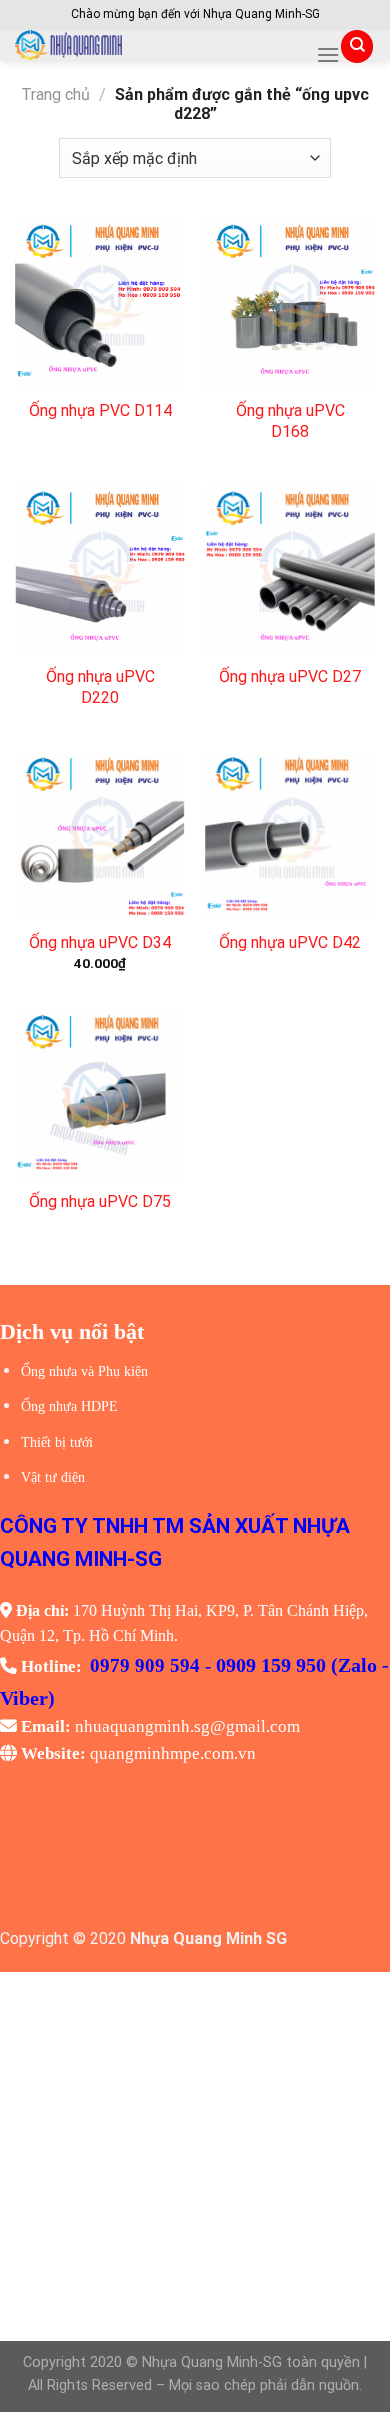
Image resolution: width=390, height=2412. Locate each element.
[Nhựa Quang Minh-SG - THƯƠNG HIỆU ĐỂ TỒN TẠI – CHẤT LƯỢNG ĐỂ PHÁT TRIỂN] (158, 45)
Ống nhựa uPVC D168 (290, 421)
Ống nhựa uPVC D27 (290, 676)
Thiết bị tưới (57, 1442)
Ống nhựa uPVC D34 (100, 942)
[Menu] (328, 54)
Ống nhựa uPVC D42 (290, 942)
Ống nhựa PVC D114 (100, 410)
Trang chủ (55, 94)
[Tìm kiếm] (357, 46)
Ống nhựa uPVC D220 (100, 687)
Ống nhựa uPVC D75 (100, 1201)
